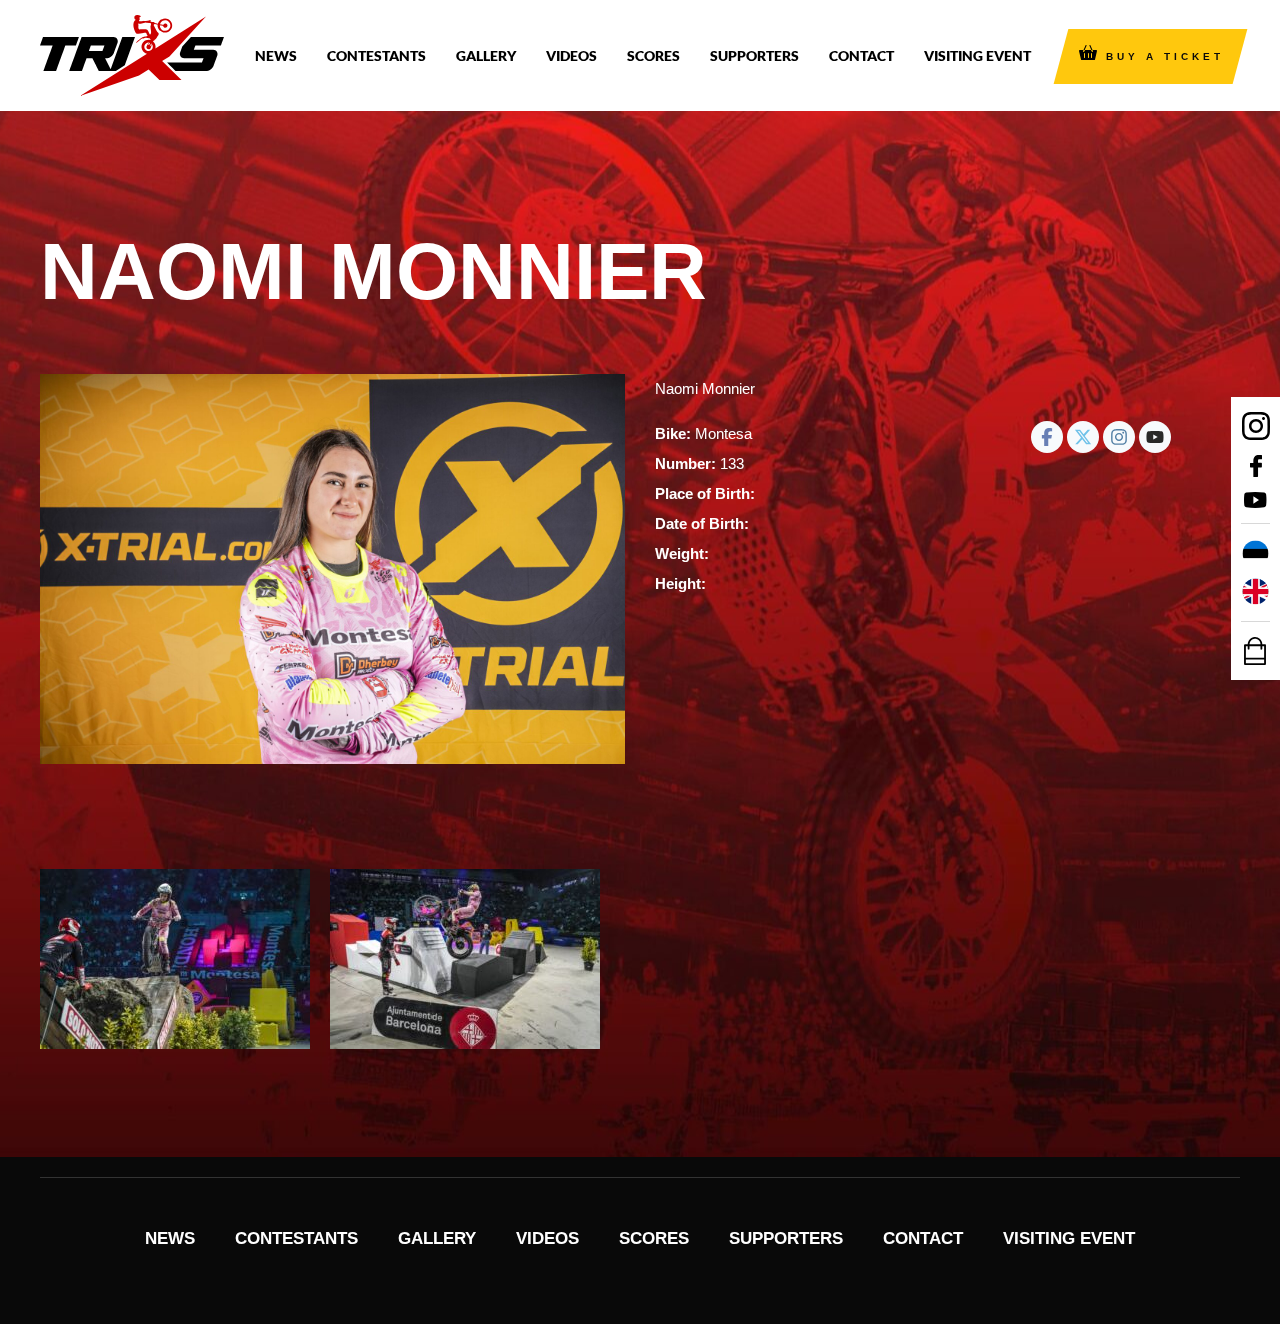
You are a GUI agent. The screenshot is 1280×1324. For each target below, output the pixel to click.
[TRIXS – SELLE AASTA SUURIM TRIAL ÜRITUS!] (132, 55)
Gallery (486, 55)
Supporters (754, 55)
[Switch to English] (1255, 592)
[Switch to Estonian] (1255, 554)
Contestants (376, 55)
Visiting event (977, 55)
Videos (571, 55)
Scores (653, 55)
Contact (861, 55)
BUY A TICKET (1165, 56)
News (276, 55)
